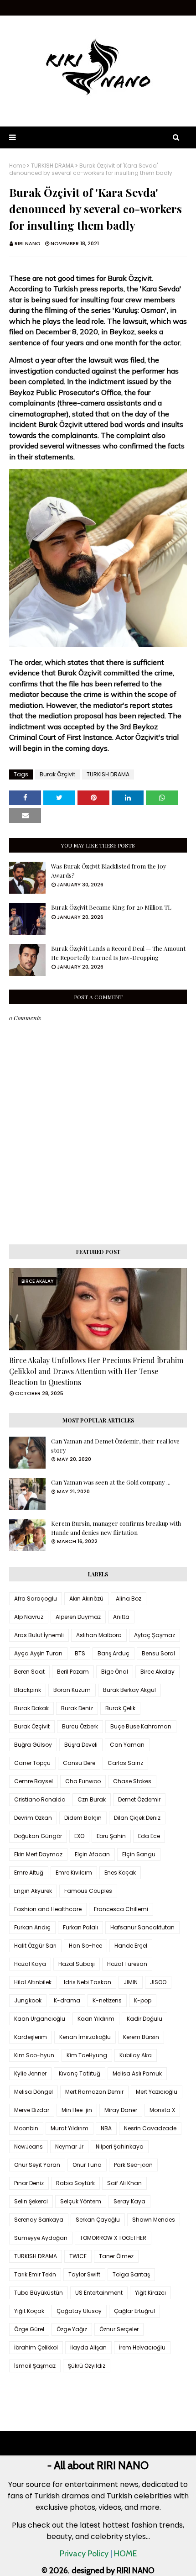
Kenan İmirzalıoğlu (85, 2037)
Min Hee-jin (77, 2110)
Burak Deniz (77, 1708)
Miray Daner (121, 2110)
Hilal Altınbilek (33, 1982)
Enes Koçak (120, 1873)
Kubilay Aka (136, 2055)
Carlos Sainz (125, 1763)
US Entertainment (99, 2293)
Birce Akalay (157, 1672)
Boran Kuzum (72, 1690)
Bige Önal (115, 1672)
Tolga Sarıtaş (131, 2274)
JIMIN (131, 1982)
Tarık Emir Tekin (35, 2274)
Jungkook (28, 2000)
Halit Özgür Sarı (35, 1946)
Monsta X (162, 2110)
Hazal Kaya (30, 1964)
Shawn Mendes (154, 2220)
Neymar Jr (69, 2147)
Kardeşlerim (31, 2037)
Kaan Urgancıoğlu (40, 2019)
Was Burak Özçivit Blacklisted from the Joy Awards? (109, 871)
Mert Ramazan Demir (94, 2092)
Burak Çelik (120, 1708)
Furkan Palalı (80, 1927)
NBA (106, 2128)
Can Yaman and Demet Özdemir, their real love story (115, 1446)
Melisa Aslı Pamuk (137, 2073)
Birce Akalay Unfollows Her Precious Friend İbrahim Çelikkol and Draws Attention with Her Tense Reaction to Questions (96, 1371)
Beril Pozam (73, 1672)
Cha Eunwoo (83, 1781)
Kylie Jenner (30, 2073)
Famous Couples (88, 1891)
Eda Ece (149, 1836)
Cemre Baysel (34, 1781)
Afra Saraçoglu (36, 1599)
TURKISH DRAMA (52, 166)
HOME (125, 2554)
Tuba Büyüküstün (39, 2293)
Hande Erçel (131, 1946)
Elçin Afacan (92, 1854)
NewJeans (28, 2147)
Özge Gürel (29, 2329)
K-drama (67, 2000)
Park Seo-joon (133, 2165)
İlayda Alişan (88, 2347)
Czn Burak (92, 1799)
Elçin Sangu (139, 1854)
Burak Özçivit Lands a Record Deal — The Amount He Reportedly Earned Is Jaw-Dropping (118, 953)
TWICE (78, 2256)
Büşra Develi (81, 1745)
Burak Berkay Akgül (129, 1690)
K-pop (143, 2000)
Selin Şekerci (31, 2201)
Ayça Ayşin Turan (38, 1653)
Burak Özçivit (57, 774)
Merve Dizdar (32, 2110)
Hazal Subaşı (77, 1964)
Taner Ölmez (116, 2256)
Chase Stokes (132, 1781)
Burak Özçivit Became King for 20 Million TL (111, 907)
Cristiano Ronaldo (40, 1799)
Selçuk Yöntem (81, 2201)
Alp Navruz (29, 1617)
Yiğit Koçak (29, 2311)
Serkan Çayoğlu (98, 2220)
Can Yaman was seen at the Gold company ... (111, 1482)
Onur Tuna (87, 2165)
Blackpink (28, 1690)
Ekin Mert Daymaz (38, 1854)
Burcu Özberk (80, 1726)
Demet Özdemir (139, 1799)
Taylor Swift (84, 2274)
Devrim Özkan (33, 1818)
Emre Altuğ (29, 1873)
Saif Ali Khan (124, 2183)
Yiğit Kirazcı (150, 2293)
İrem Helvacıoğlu (142, 2347)
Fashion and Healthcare (48, 1909)
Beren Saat (29, 1672)
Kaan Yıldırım (96, 2019)
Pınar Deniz (29, 2183)
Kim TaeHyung (87, 2055)
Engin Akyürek (33, 1891)
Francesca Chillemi (121, 1909)
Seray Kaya (129, 2201)
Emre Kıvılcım (74, 1873)
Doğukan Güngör (38, 1836)
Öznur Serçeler (119, 2329)
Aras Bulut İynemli (39, 1635)
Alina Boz (129, 1599)
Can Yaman (127, 1745)
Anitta (121, 1617)
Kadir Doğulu (144, 2019)
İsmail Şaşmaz (35, 2366)
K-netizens (107, 2000)
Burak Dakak (31, 1708)
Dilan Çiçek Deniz (137, 1818)
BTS (80, 1653)
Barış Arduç (113, 1653)
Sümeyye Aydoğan (41, 2238)
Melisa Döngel (34, 2092)
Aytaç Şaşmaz (155, 1635)
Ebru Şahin (111, 1836)
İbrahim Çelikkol (36, 2347)
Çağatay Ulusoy (79, 2311)
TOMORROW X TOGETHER (113, 2238)
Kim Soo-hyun (34, 2055)
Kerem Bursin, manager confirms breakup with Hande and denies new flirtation (116, 1528)
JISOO (158, 1982)
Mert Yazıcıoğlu (157, 2092)
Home (17, 166)
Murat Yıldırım (70, 2128)
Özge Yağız (72, 2329)
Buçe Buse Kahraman (141, 1726)
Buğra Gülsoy (33, 1745)
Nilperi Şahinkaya (120, 2147)
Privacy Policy (84, 2554)
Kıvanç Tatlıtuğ (80, 2073)
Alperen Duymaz (78, 1617)
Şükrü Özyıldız (87, 2366)
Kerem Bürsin (141, 2037)
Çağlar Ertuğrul (134, 2311)
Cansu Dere (79, 1763)
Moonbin (26, 2128)
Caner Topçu (32, 1763)
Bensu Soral (158, 1653)
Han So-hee (85, 1946)
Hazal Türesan (127, 1964)
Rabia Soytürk (75, 2183)
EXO (79, 1836)
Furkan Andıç (32, 1927)
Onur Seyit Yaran (37, 2165)
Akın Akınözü (86, 1599)
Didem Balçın (83, 1818)
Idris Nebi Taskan (88, 1982)
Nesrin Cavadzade (150, 2128)
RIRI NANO (28, 243)
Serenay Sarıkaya (39, 2220)
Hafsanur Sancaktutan (142, 1927)
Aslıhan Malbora (99, 1635)
